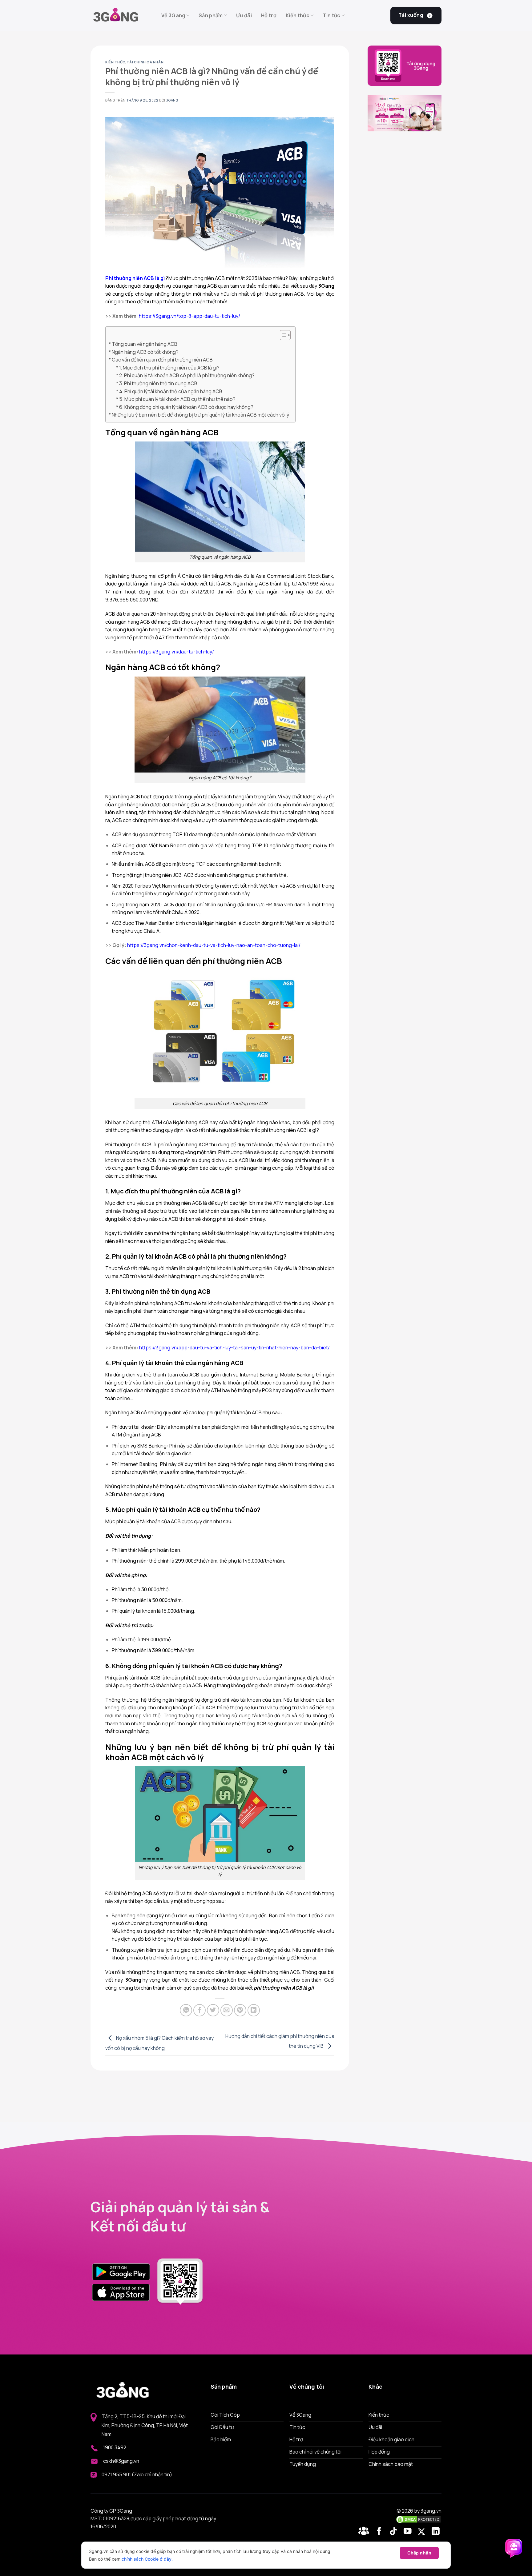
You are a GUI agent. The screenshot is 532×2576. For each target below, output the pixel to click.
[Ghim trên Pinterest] (240, 2010)
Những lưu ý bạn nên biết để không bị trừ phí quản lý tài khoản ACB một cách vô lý (200, 415)
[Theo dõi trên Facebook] (365, 2532)
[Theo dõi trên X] (423, 2532)
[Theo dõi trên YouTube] (409, 2532)
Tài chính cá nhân (145, 62)
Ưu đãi (244, 15)
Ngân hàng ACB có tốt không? (145, 352)
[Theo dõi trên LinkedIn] (436, 2532)
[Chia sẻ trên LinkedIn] (254, 2010)
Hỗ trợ (269, 15)
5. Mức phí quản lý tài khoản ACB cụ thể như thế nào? (177, 399)
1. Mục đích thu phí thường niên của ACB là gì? (169, 368)
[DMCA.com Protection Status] (418, 2519)
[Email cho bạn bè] (227, 2010)
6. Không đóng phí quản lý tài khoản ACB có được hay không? (186, 407)
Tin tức (331, 15)
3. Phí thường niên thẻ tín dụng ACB (158, 383)
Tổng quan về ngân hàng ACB (145, 344)
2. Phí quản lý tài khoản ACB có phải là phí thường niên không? (187, 375)
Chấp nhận (419, 2553)
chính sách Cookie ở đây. (147, 2559)
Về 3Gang (173, 15)
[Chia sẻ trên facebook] (199, 2010)
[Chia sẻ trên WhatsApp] (186, 2010)
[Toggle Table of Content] (282, 335)
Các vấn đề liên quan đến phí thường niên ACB (162, 360)
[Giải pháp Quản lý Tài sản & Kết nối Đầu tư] (121, 15)
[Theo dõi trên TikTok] (395, 2532)
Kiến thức (298, 15)
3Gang (172, 100)
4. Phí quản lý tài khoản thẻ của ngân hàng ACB (171, 391)
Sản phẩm (211, 15)
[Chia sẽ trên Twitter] (213, 2010)
